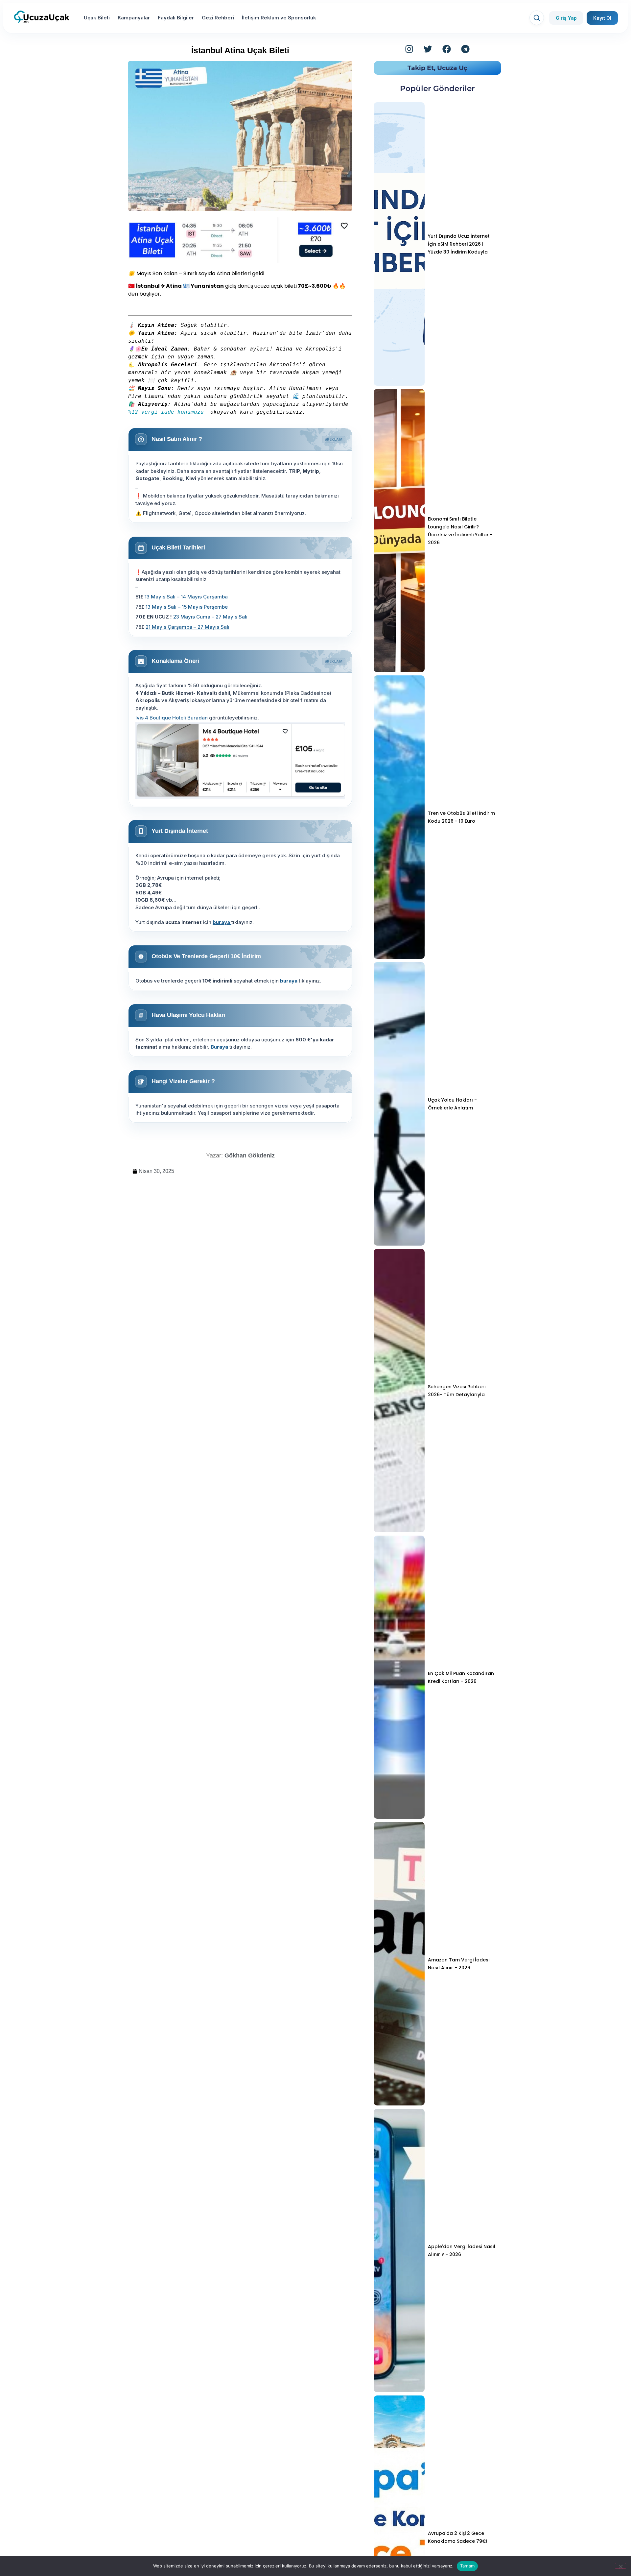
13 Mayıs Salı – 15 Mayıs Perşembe (187, 607)
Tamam (467, 2566)
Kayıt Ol (602, 18)
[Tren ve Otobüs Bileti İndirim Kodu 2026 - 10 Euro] (399, 817)
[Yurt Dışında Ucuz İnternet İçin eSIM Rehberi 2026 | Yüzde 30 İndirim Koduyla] (399, 244)
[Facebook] (447, 49)
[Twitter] (428, 49)
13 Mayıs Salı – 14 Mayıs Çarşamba (186, 597)
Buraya (220, 1047)
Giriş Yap (566, 18)
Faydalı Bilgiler (176, 18)
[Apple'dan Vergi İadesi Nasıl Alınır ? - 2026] (399, 2250)
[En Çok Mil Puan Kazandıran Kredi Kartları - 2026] (399, 1677)
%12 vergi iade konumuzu (168, 412)
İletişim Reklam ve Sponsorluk (279, 18)
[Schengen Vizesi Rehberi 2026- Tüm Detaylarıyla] (399, 1391)
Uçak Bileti (97, 18)
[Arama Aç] (537, 18)
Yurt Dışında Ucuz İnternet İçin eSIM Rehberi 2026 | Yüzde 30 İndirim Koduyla (459, 244)
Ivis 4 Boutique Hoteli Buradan (172, 718)
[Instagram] (409, 49)
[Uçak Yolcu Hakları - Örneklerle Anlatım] (399, 1104)
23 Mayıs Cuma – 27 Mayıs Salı (210, 617)
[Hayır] (620, 2566)
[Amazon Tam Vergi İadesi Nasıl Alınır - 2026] (399, 1964)
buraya (222, 922)
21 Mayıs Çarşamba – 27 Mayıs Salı (187, 627)
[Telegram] (465, 49)
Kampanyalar (134, 18)
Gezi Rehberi (218, 18)
